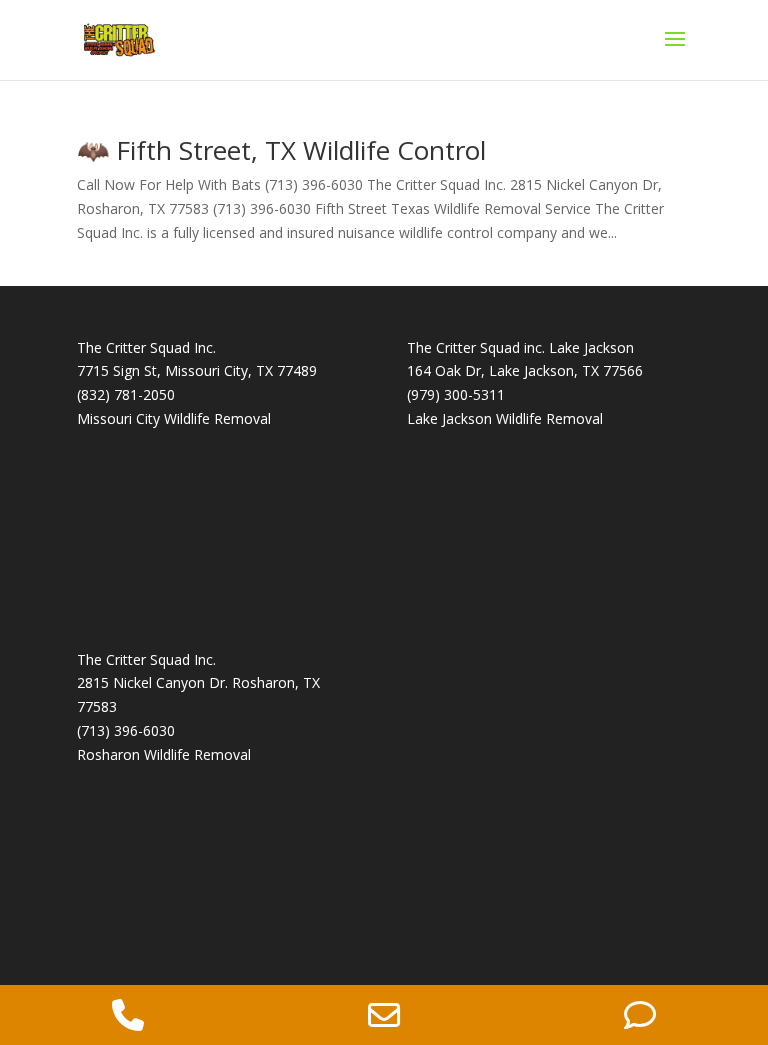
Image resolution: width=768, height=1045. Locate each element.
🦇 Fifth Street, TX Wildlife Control (281, 150)
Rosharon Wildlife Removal (164, 754)
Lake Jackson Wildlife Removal (505, 418)
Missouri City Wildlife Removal (174, 418)
